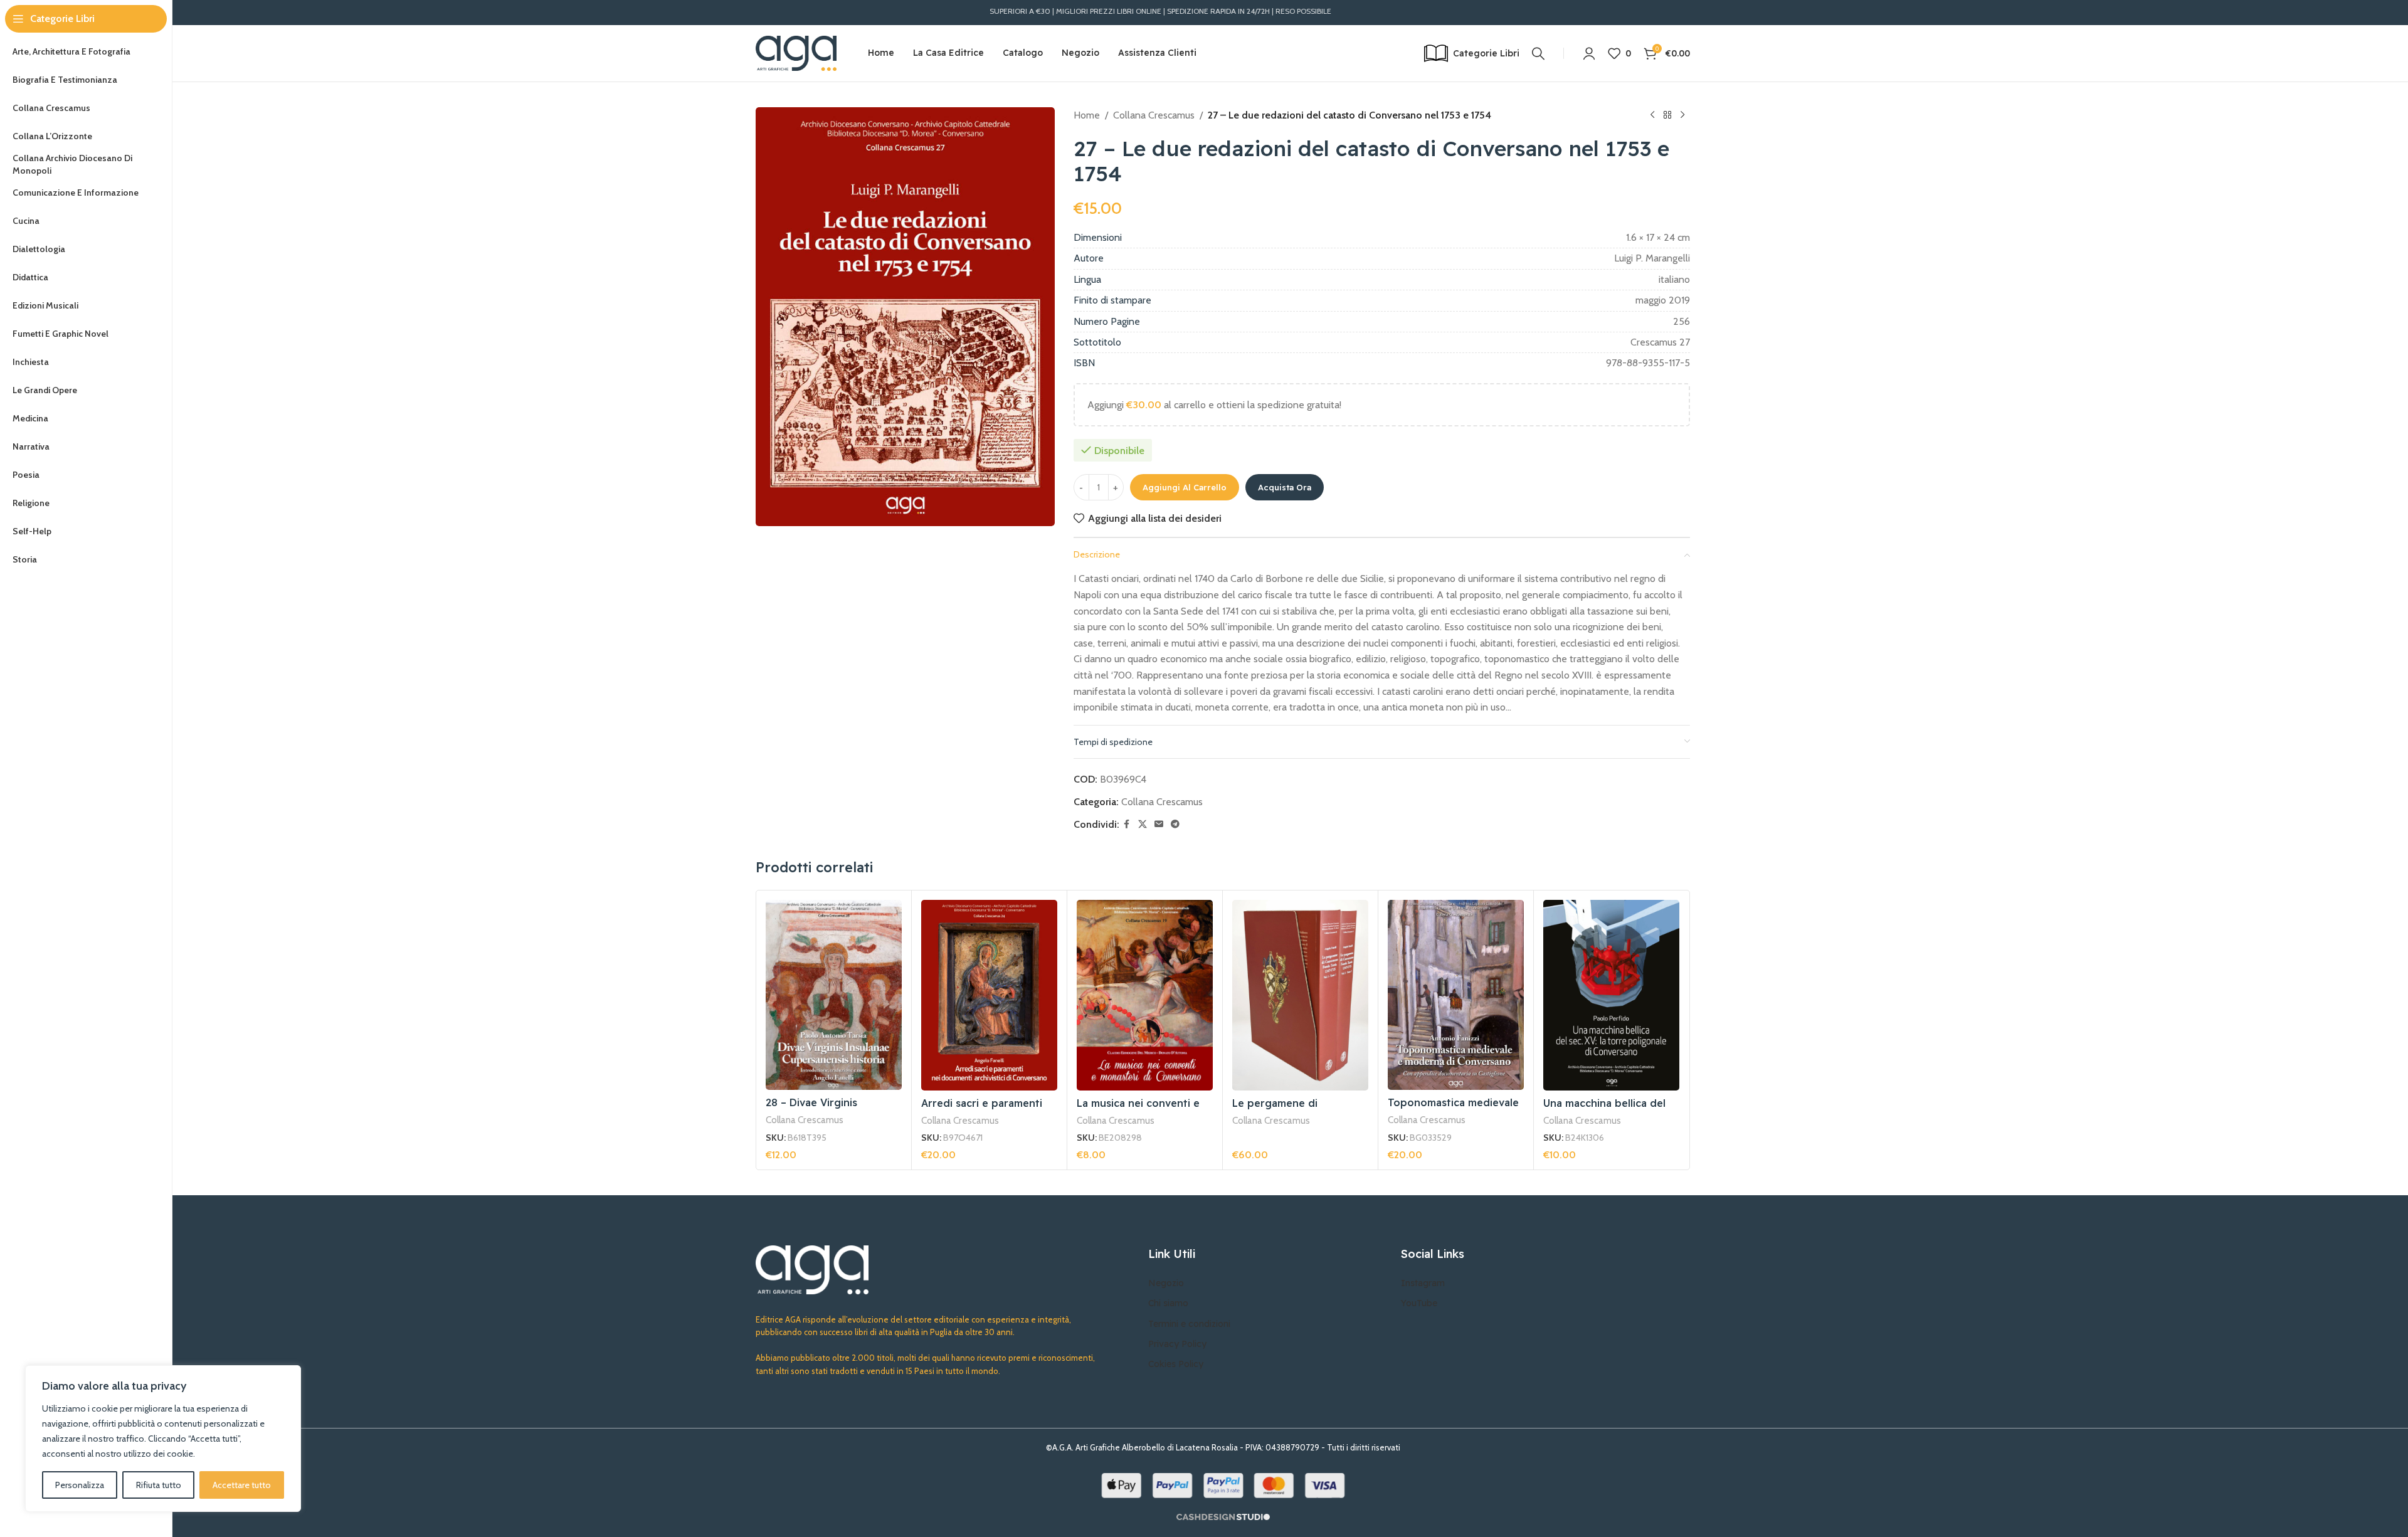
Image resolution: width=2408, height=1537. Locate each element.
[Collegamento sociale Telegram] (1175, 824)
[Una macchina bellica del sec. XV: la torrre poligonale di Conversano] (1611, 995)
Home (1087, 115)
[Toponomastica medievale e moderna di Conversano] (1456, 995)
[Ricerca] (1538, 53)
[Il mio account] (1589, 53)
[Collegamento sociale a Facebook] (1127, 824)
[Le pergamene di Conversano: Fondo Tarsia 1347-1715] (1300, 995)
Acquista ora (1285, 487)
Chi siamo (1168, 1303)
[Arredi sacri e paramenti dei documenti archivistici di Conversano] (989, 995)
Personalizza (80, 1485)
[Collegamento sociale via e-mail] (1159, 824)
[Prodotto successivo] (1682, 115)
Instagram (1423, 1283)
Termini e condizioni (1189, 1324)
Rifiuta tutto (159, 1485)
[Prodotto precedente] (1652, 115)
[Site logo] (796, 52)
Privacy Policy (1177, 1344)
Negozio (1166, 1283)
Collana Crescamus (1154, 115)
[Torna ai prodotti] (1667, 115)
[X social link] (1143, 824)
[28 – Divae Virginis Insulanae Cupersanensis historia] (834, 995)
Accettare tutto (242, 1485)
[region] (163, 1439)
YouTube (1419, 1303)
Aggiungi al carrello (1185, 487)
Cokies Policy (1176, 1364)
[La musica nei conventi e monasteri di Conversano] (1145, 995)
